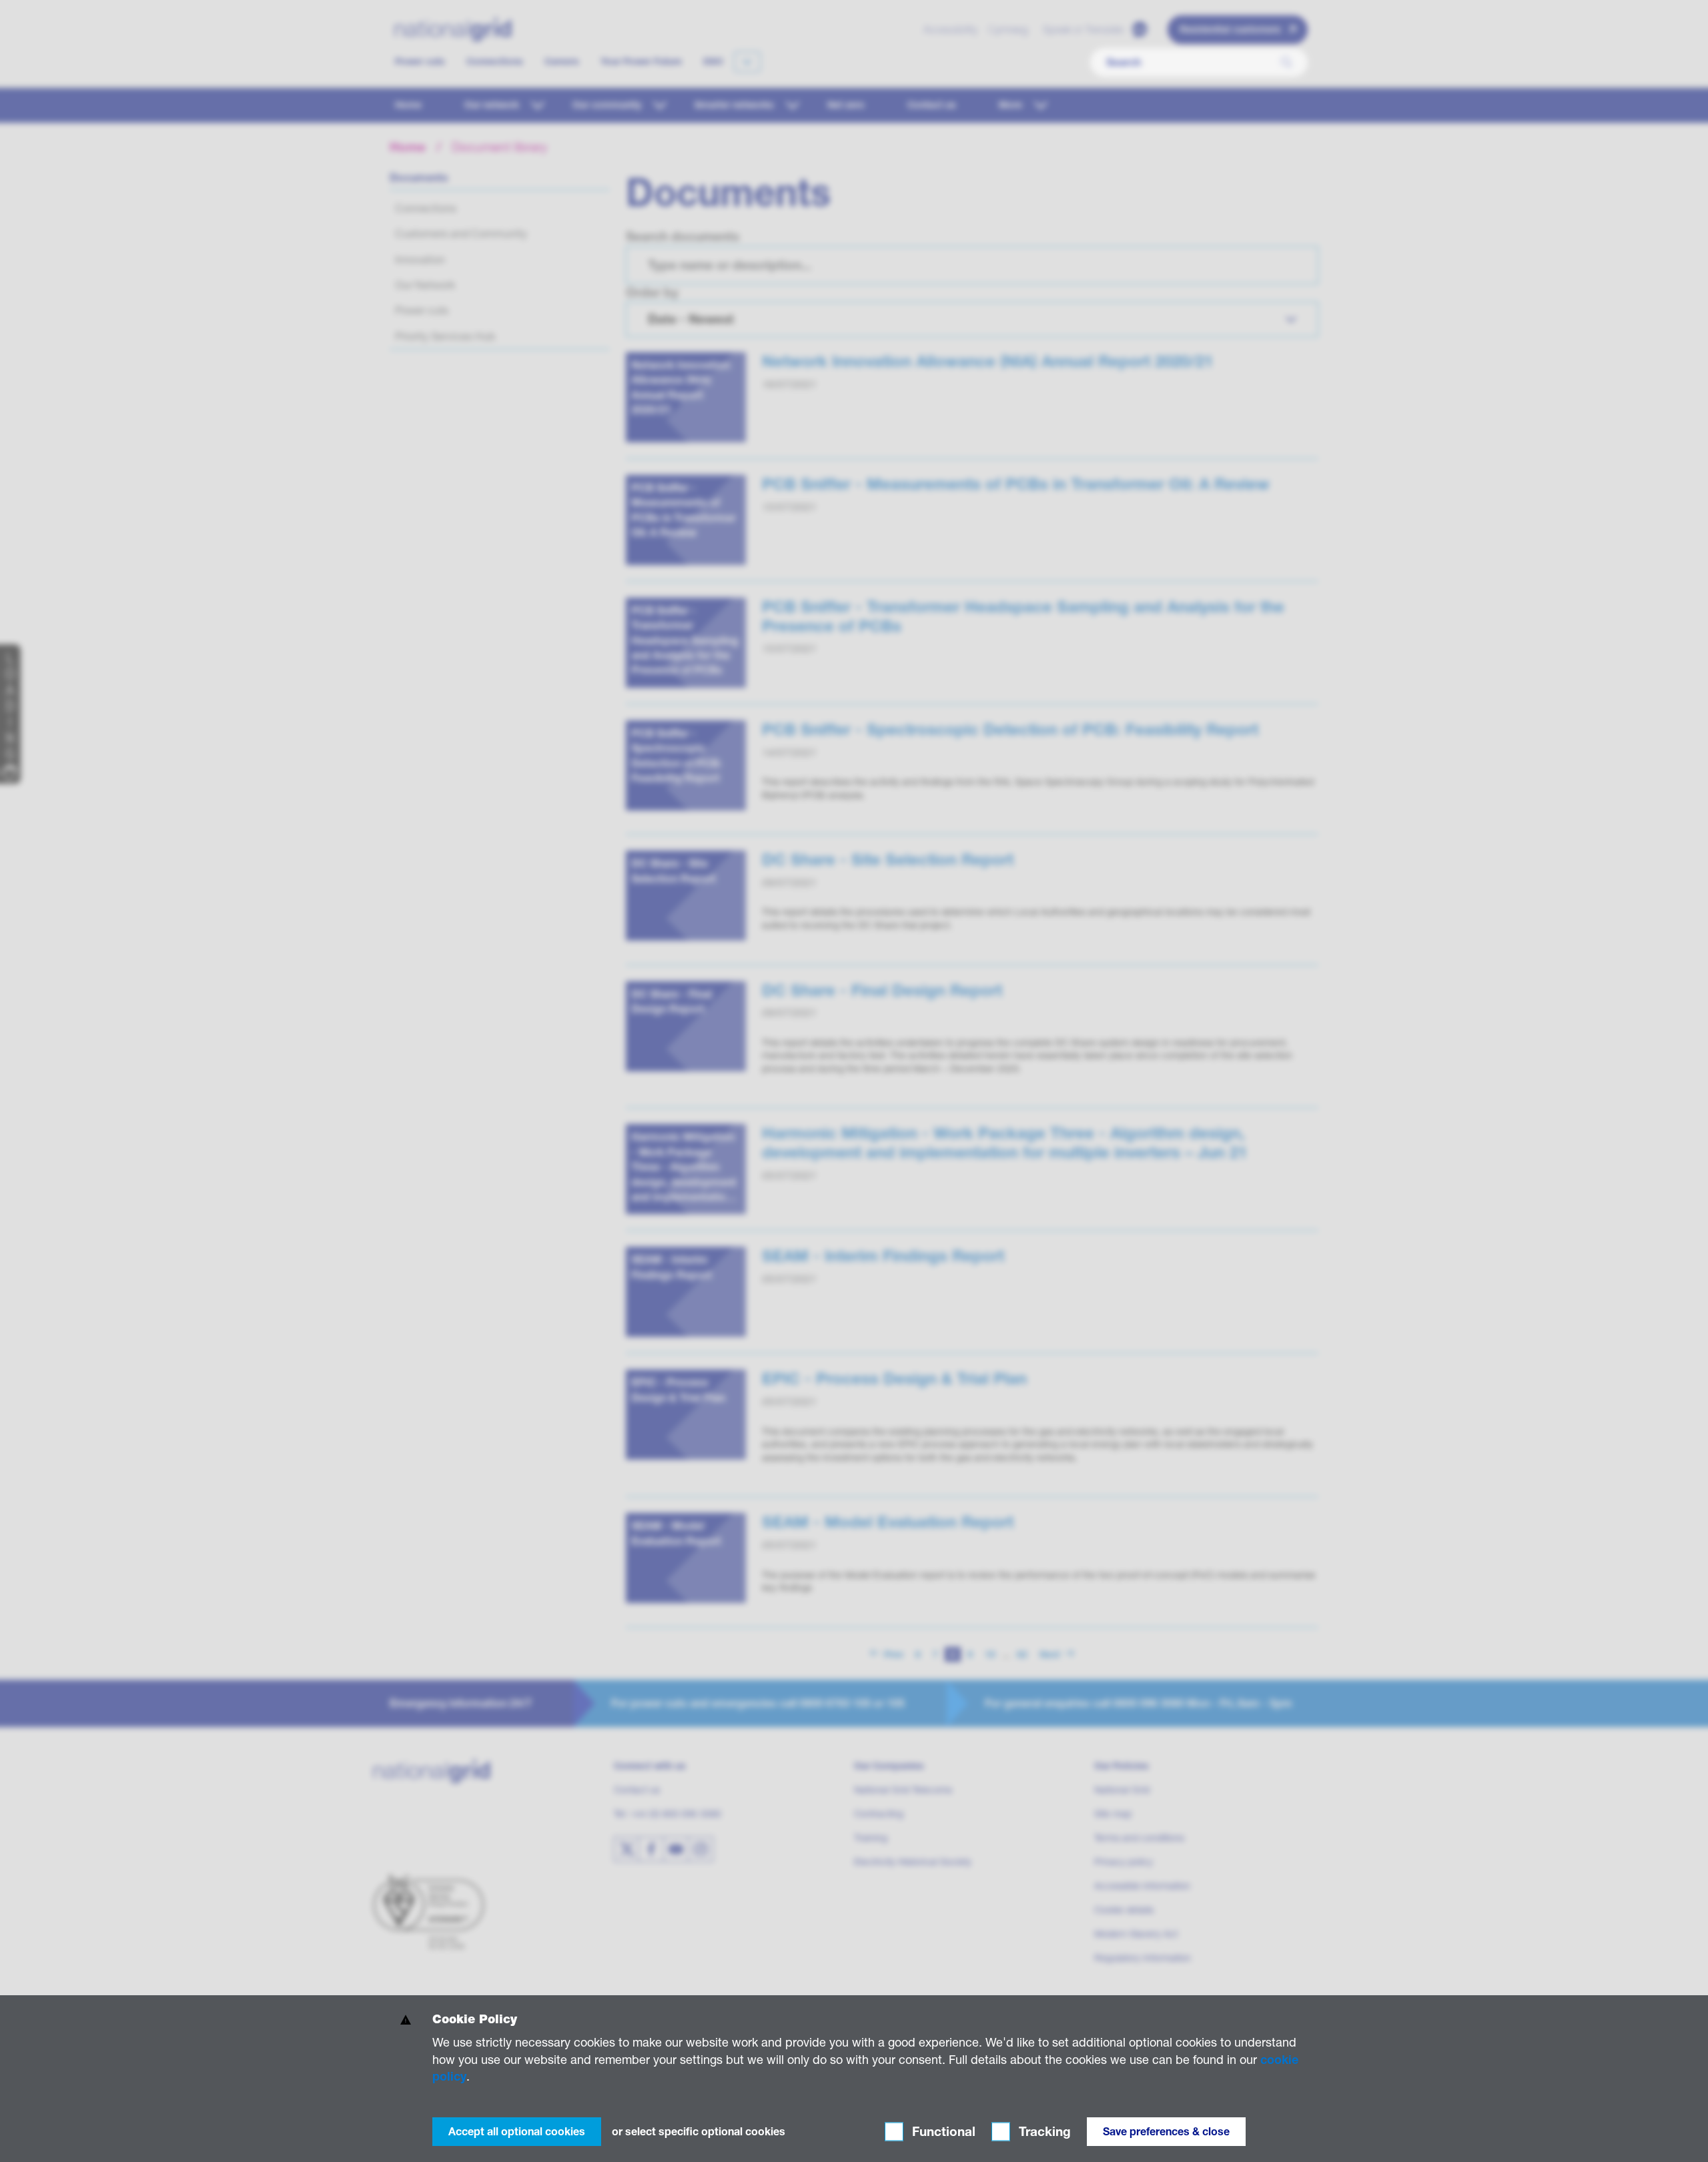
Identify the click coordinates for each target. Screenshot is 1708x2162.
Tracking (1043, 2132)
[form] (854, 2079)
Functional (942, 2132)
